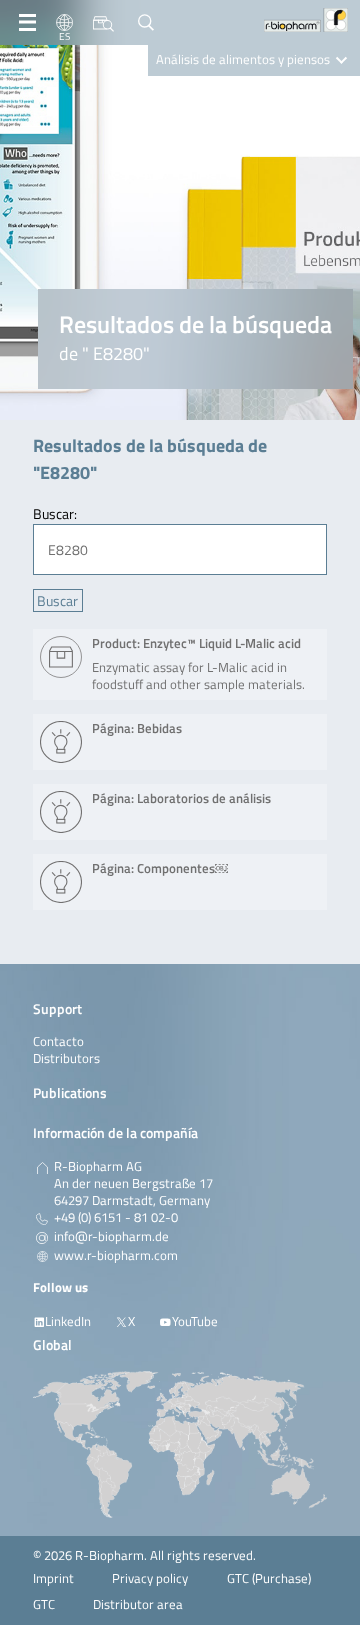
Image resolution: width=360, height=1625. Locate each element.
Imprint (53, 1578)
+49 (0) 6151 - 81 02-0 (116, 1218)
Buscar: (55, 513)
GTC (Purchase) (269, 1578)
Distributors (66, 1058)
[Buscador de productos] (103, 23)
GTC (44, 1604)
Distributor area (138, 1604)
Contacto (58, 1041)
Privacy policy (150, 1578)
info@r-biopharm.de (111, 1237)
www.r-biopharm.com (116, 1256)
